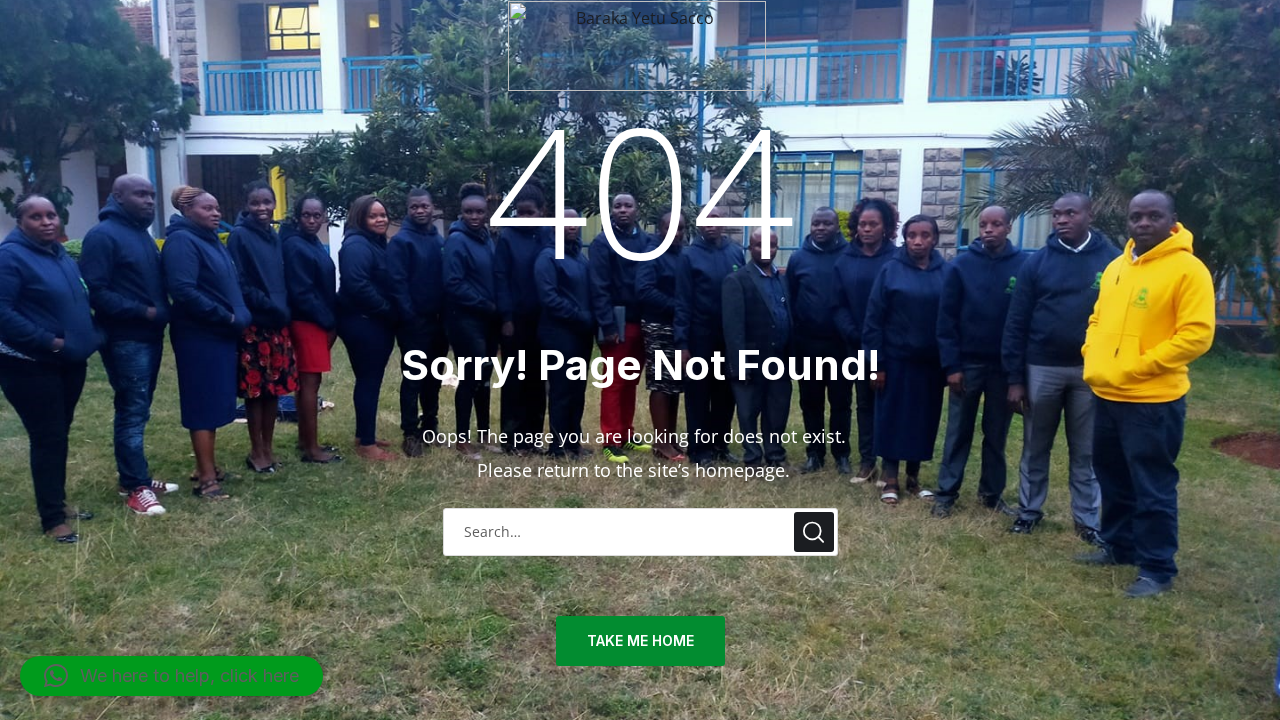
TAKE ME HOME (640, 640)
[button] (171, 676)
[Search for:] (640, 530)
